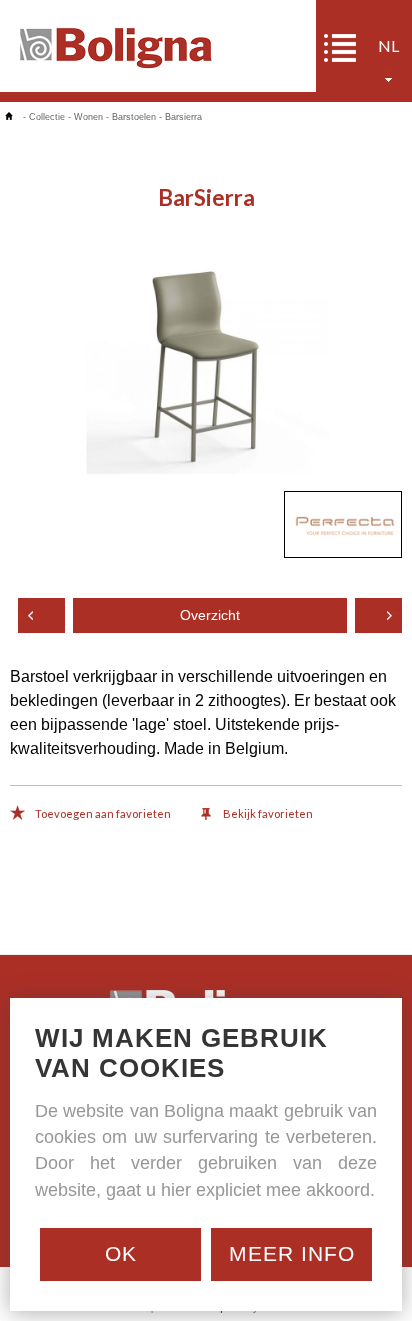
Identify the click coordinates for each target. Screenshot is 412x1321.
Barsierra (183, 117)
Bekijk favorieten (267, 813)
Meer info (292, 1253)
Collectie (47, 117)
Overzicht (210, 615)
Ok (121, 1253)
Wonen (88, 117)
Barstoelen (134, 117)
